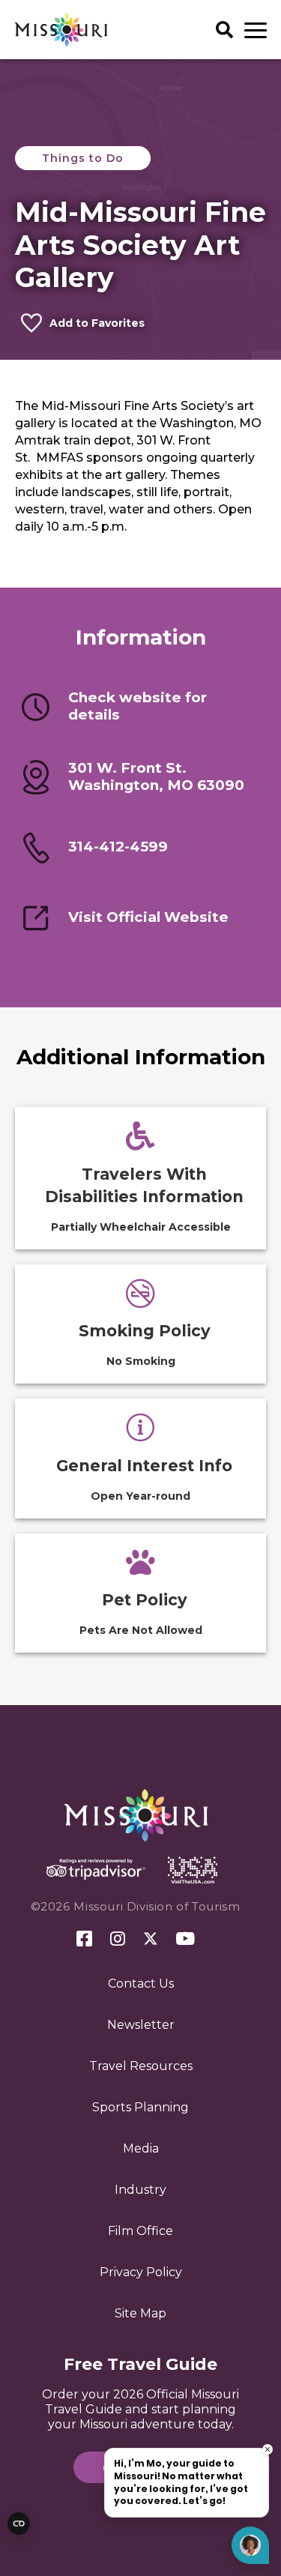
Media (141, 2148)
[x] (151, 1940)
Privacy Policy (141, 2272)
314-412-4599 (118, 847)
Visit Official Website (148, 917)
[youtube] (185, 1940)
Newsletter (141, 2025)
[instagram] (118, 1940)
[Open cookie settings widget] (19, 2524)
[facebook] (84, 1939)
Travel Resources (141, 2066)
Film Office (140, 2231)
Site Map (140, 2313)
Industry (140, 2190)
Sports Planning (140, 2107)
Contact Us (141, 1984)
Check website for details (138, 706)
